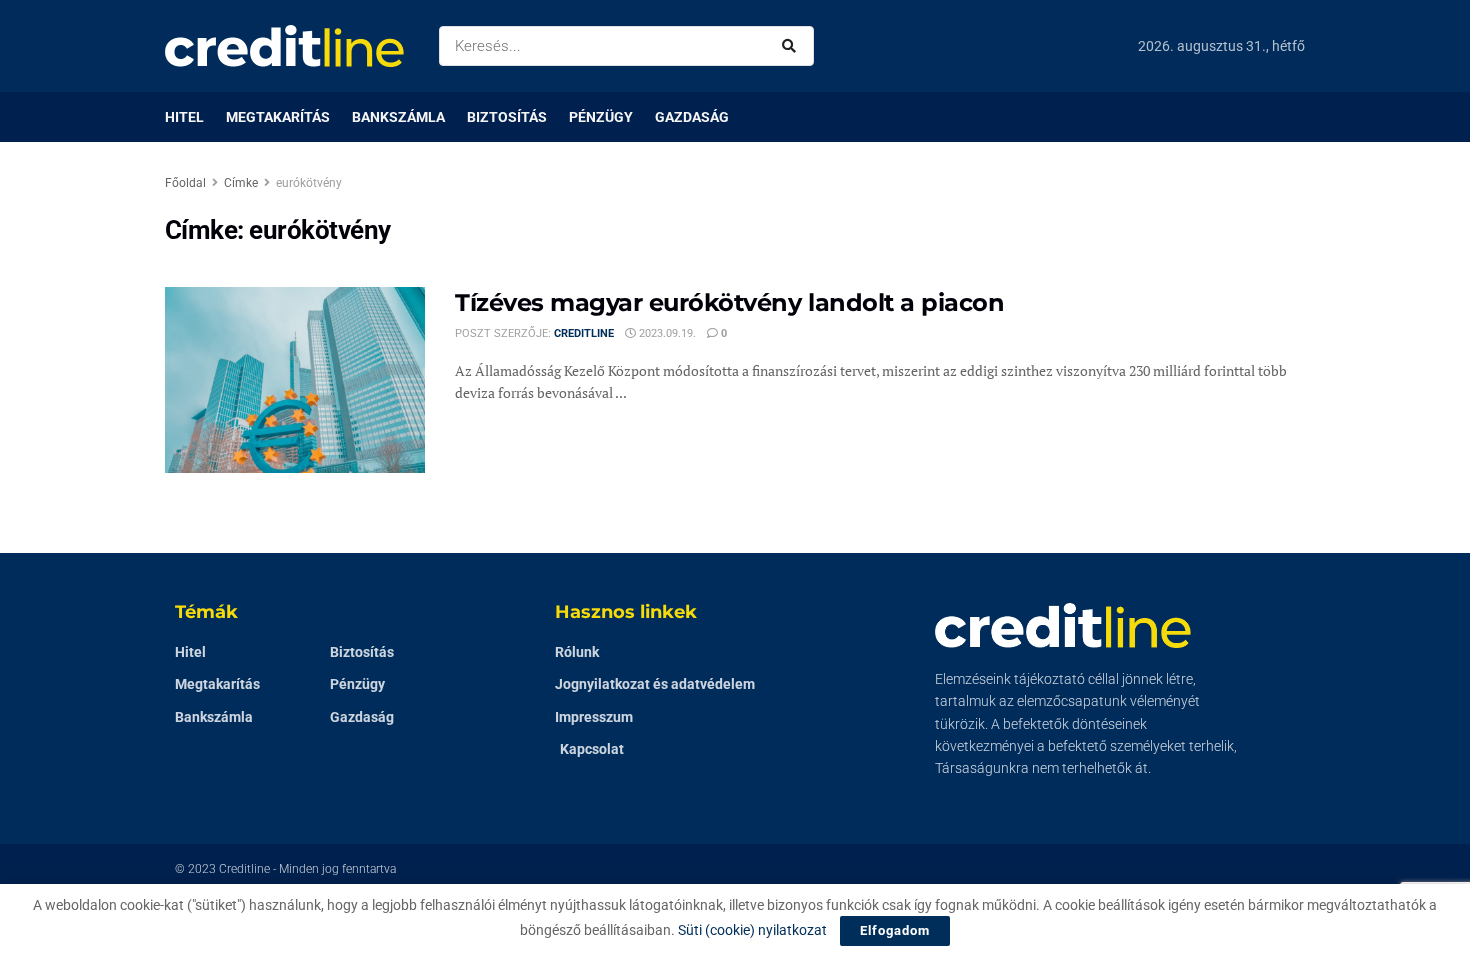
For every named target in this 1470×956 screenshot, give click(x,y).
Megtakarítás (278, 117)
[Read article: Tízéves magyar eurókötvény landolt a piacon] (295, 380)
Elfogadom (895, 930)
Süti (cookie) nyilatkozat (752, 930)
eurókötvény (309, 183)
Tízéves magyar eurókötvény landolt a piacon (729, 302)
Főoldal (185, 183)
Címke (241, 183)
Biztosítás (507, 117)
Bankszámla (398, 117)
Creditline (584, 333)
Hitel (184, 117)
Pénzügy (601, 117)
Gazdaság (692, 117)
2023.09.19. (666, 333)
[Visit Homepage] (284, 46)
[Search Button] (793, 46)
